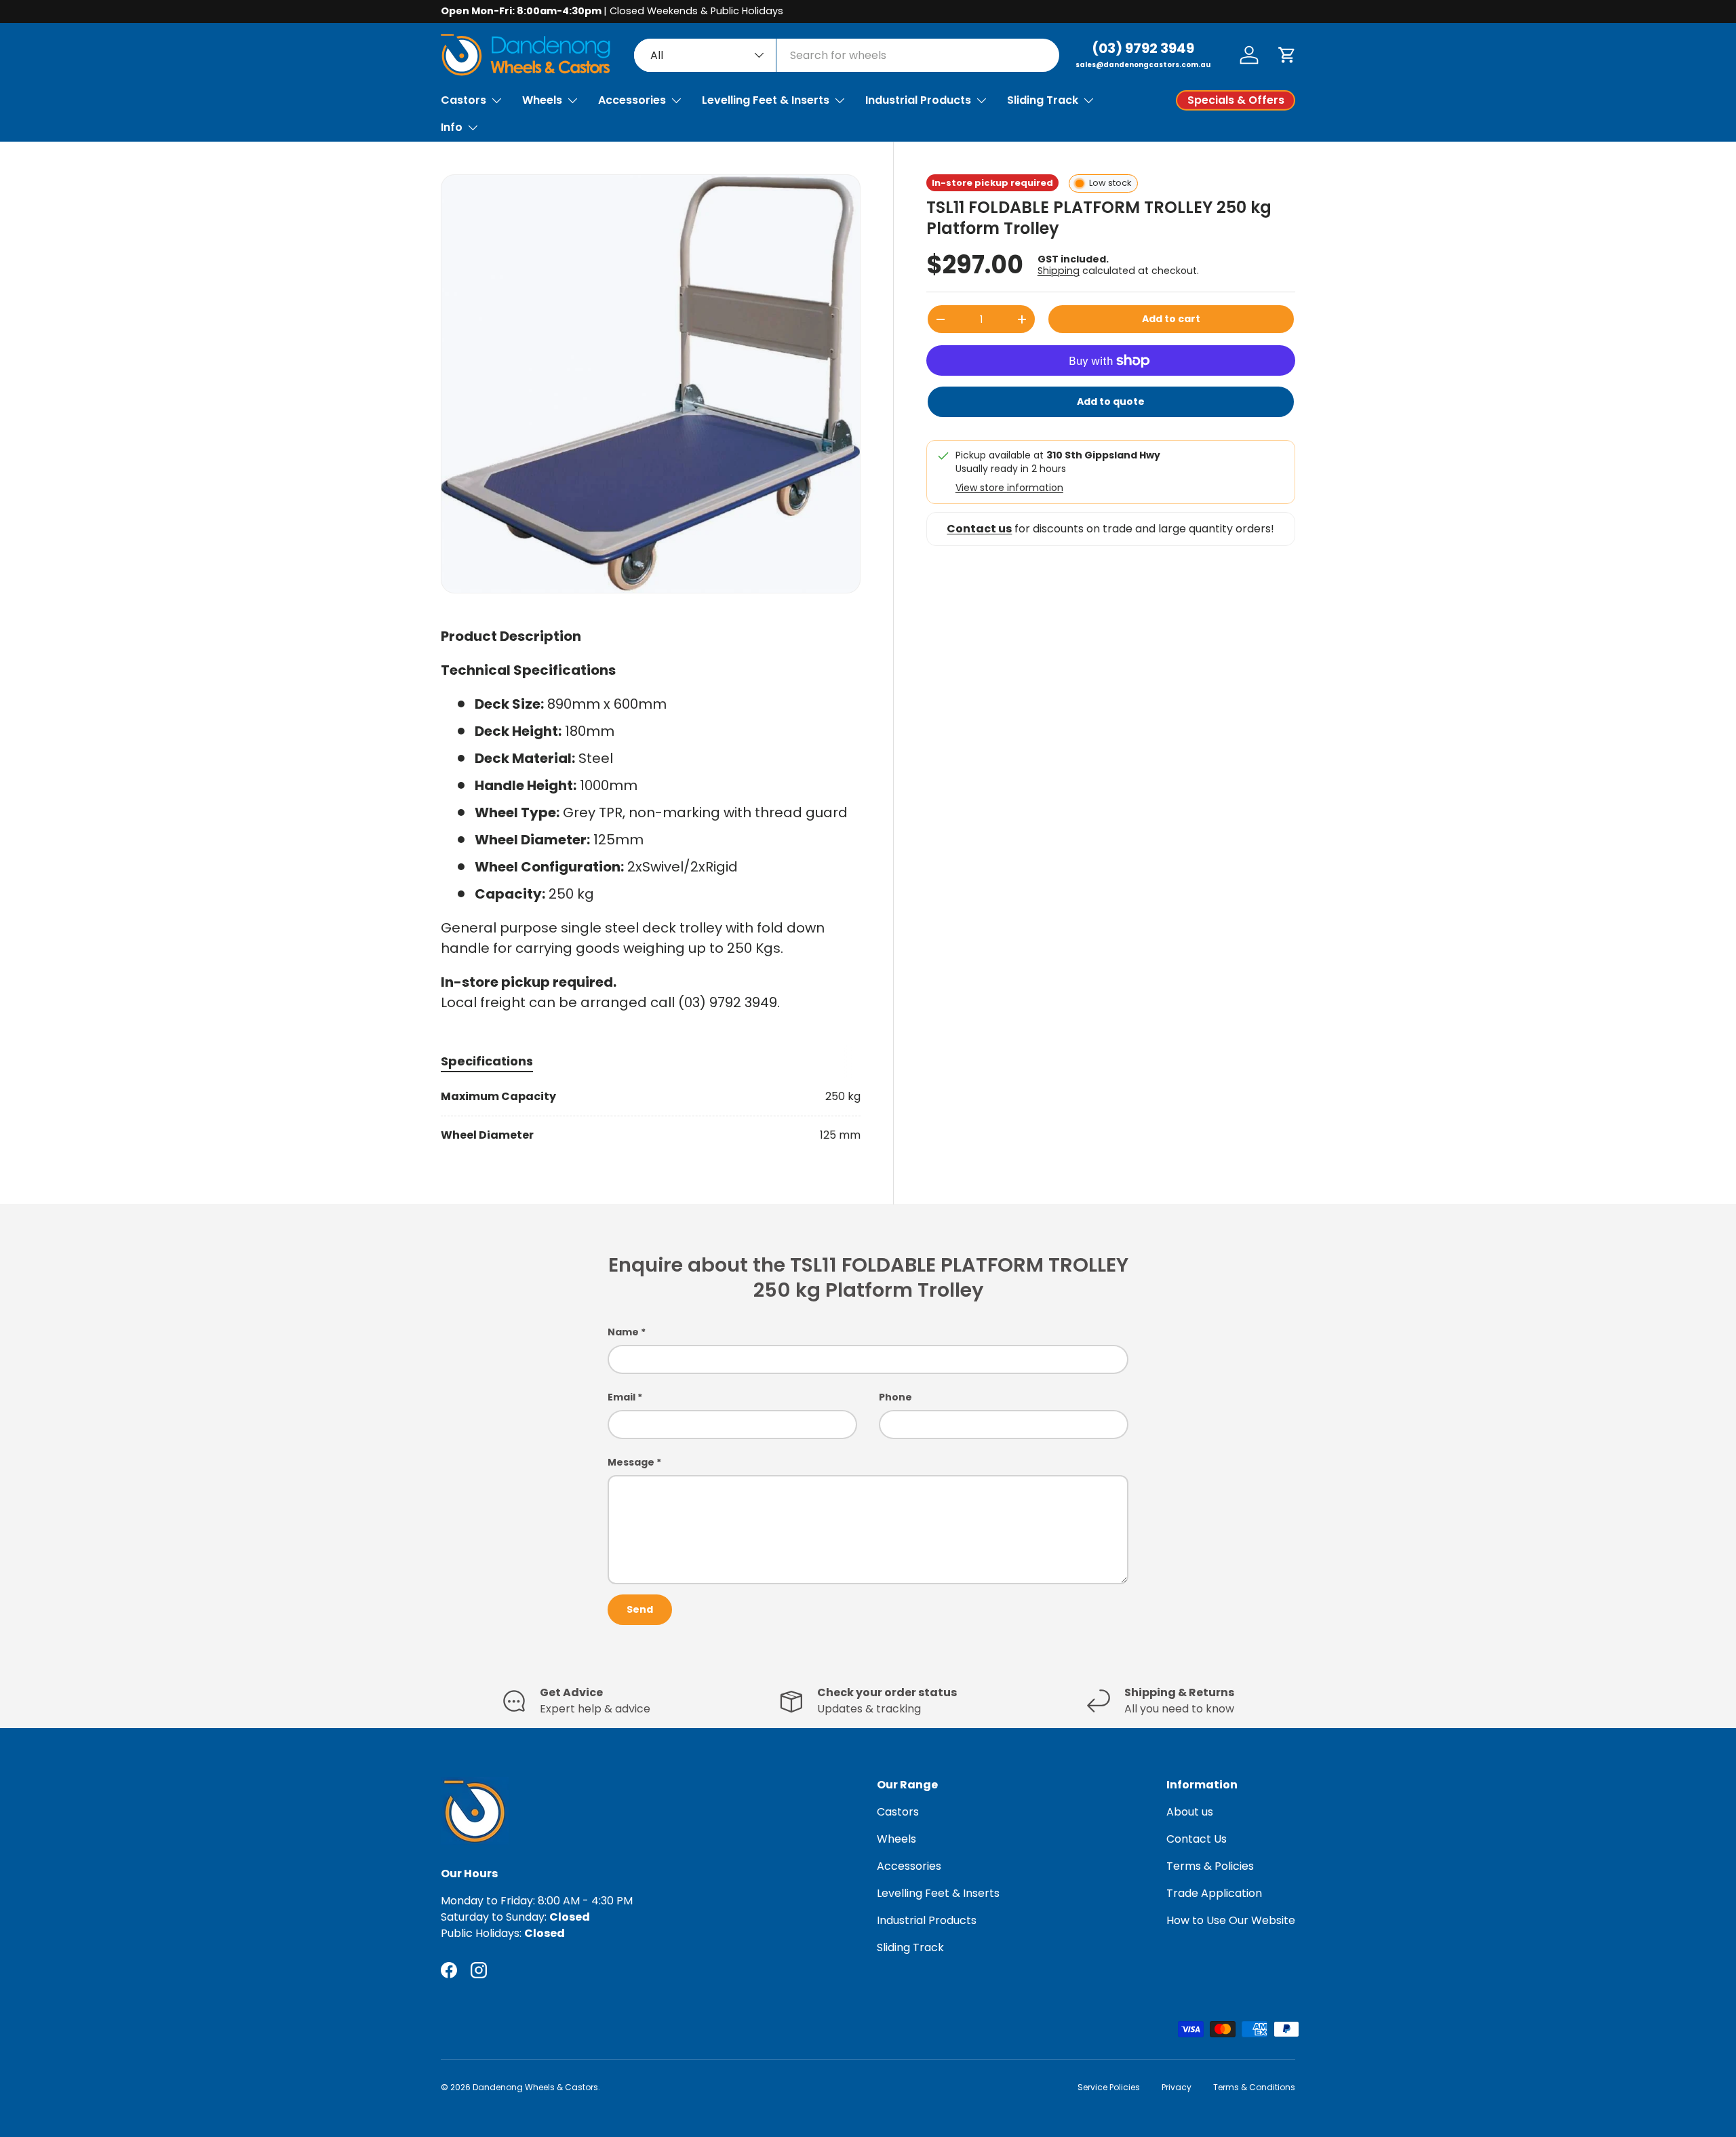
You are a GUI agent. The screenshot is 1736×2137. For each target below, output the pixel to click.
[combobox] (847, 55)
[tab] (487, 1061)
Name (623, 1332)
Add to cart (1171, 319)
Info (452, 127)
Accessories (632, 100)
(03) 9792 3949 (1143, 48)
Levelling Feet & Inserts (766, 100)
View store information (1009, 488)
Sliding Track (1043, 100)
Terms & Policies (1210, 1866)
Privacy (1177, 2087)
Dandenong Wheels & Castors (535, 2087)
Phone (895, 1397)
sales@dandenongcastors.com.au (1143, 65)
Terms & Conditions (1254, 2087)
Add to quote (1111, 401)
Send (640, 1609)
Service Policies (1109, 2087)
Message (631, 1462)
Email (622, 1397)
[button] (1287, 55)
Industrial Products (918, 100)
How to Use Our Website (1231, 1920)
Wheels (542, 100)
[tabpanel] (651, 1116)
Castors (463, 100)
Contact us (979, 529)
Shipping (1059, 271)
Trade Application (1214, 1893)
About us (1190, 1812)
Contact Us (1197, 1839)
